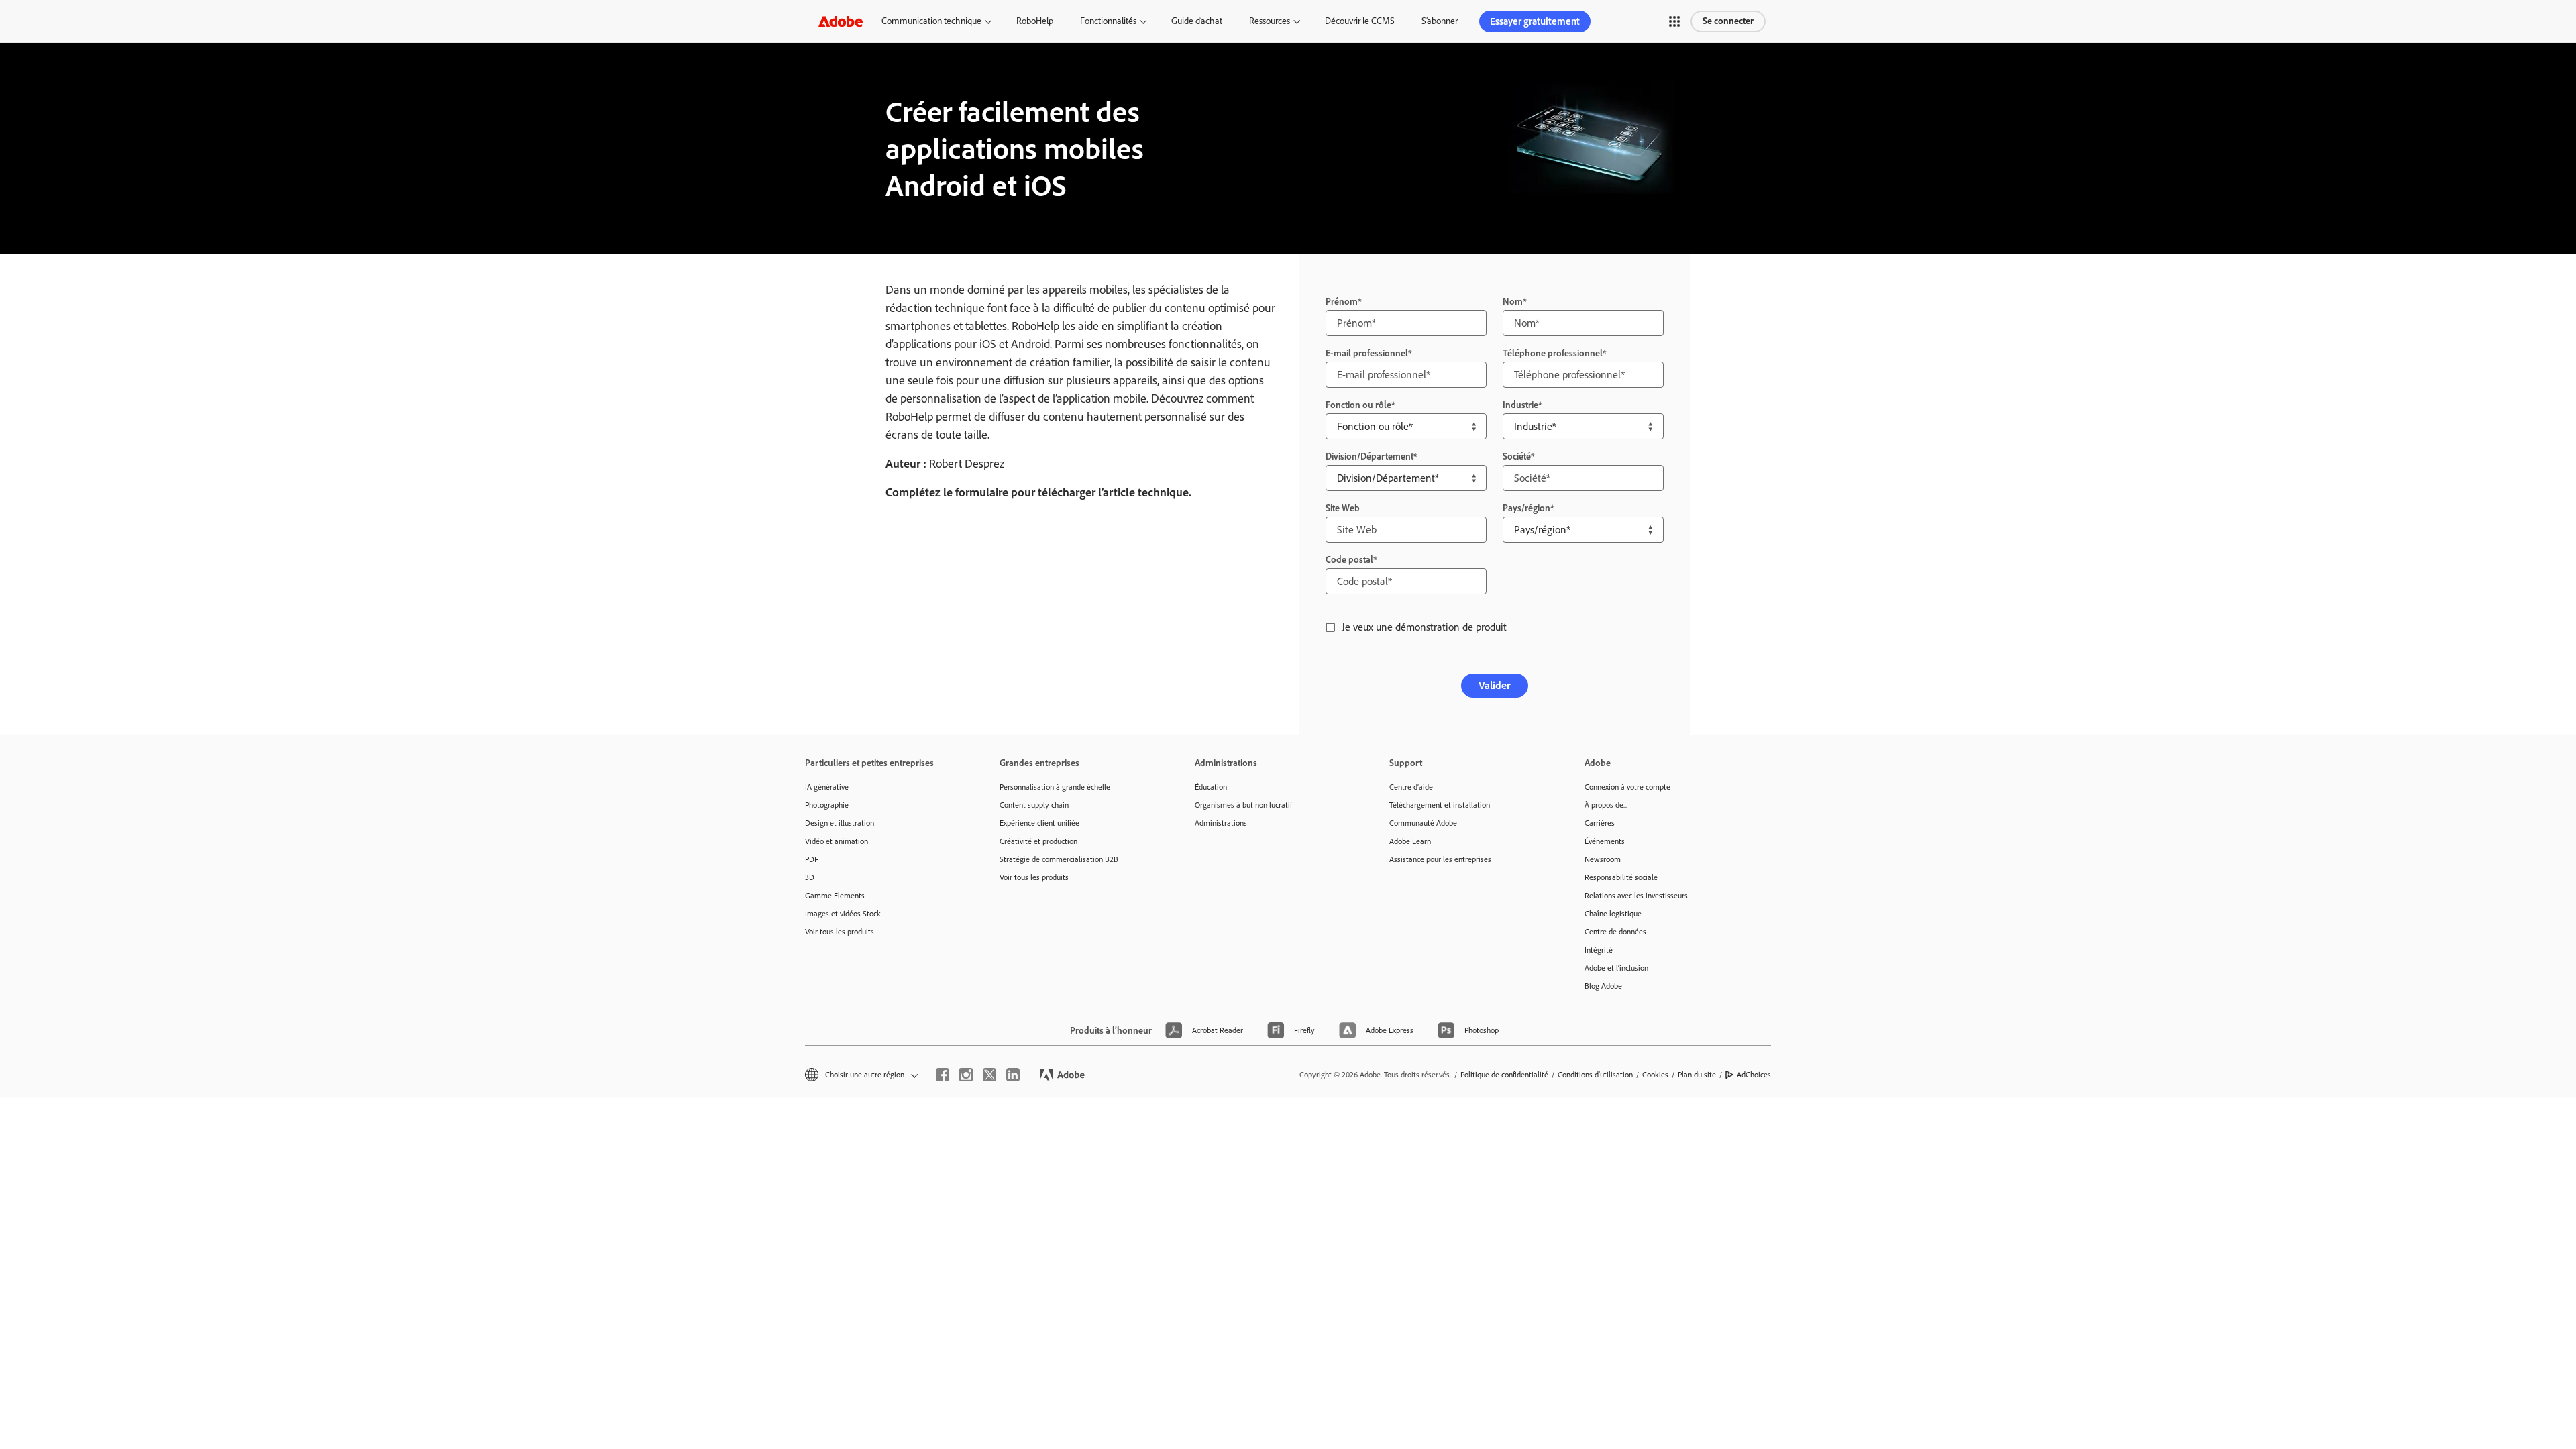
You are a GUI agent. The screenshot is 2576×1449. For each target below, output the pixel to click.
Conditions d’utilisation (1595, 1075)
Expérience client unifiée (1039, 823)
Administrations (1221, 823)
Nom (1513, 302)
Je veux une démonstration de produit (1424, 627)
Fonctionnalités (1108, 21)
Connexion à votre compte (1627, 787)
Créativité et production (1038, 841)
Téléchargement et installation (1440, 805)
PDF (812, 859)
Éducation (1211, 787)
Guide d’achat (1197, 21)
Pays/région (1526, 508)
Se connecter (1728, 21)
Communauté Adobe (1423, 823)
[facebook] (943, 1075)
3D (810, 877)
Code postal (1349, 560)
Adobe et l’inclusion (1616, 968)
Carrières (1600, 823)
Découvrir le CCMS (1360, 21)
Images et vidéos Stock (843, 914)
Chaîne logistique (1613, 914)
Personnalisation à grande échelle (1055, 787)
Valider (1495, 685)
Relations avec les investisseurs (1636, 896)
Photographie (827, 805)
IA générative (827, 787)
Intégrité (1599, 950)
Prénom (1342, 302)
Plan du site (1697, 1075)
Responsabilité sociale (1621, 877)
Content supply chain (1034, 805)
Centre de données (1615, 932)
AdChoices (1754, 1075)
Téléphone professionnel (1553, 353)
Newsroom (1603, 859)
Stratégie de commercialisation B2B (1059, 859)
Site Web (1343, 508)
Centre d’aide (1411, 787)
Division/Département (1370, 457)
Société (1517, 457)
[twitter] (989, 1075)
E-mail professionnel (1367, 353)
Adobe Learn (1410, 841)
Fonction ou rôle (1358, 405)
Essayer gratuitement (1535, 21)
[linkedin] (1013, 1075)
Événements (1605, 841)
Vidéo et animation (837, 841)
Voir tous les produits (840, 932)
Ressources (1270, 21)
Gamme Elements (835, 896)
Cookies (1655, 1075)
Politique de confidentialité (1504, 1075)
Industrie (1520, 405)
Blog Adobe (1603, 986)
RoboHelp (1035, 21)
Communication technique (931, 21)
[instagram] (966, 1075)
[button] (1674, 21)
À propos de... (1606, 805)
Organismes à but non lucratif (1243, 805)
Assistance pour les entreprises (1440, 859)
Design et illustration (840, 823)
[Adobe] (841, 21)
